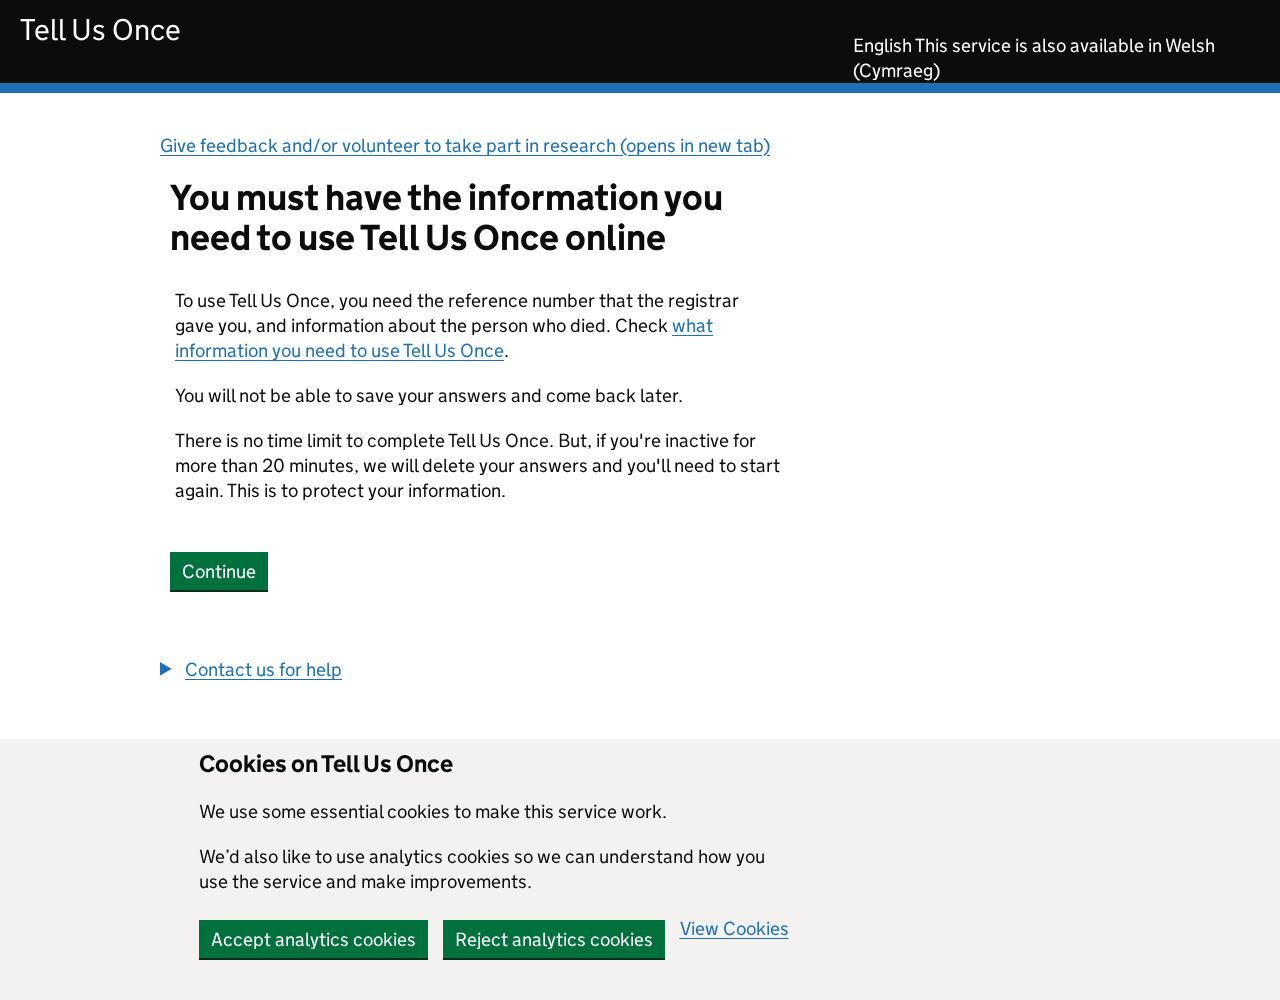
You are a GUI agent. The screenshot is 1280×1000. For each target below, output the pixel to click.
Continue (219, 571)
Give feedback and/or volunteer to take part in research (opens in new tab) (465, 145)
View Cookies (734, 928)
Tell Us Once (100, 29)
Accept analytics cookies (313, 939)
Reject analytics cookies (554, 939)
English (882, 45)
